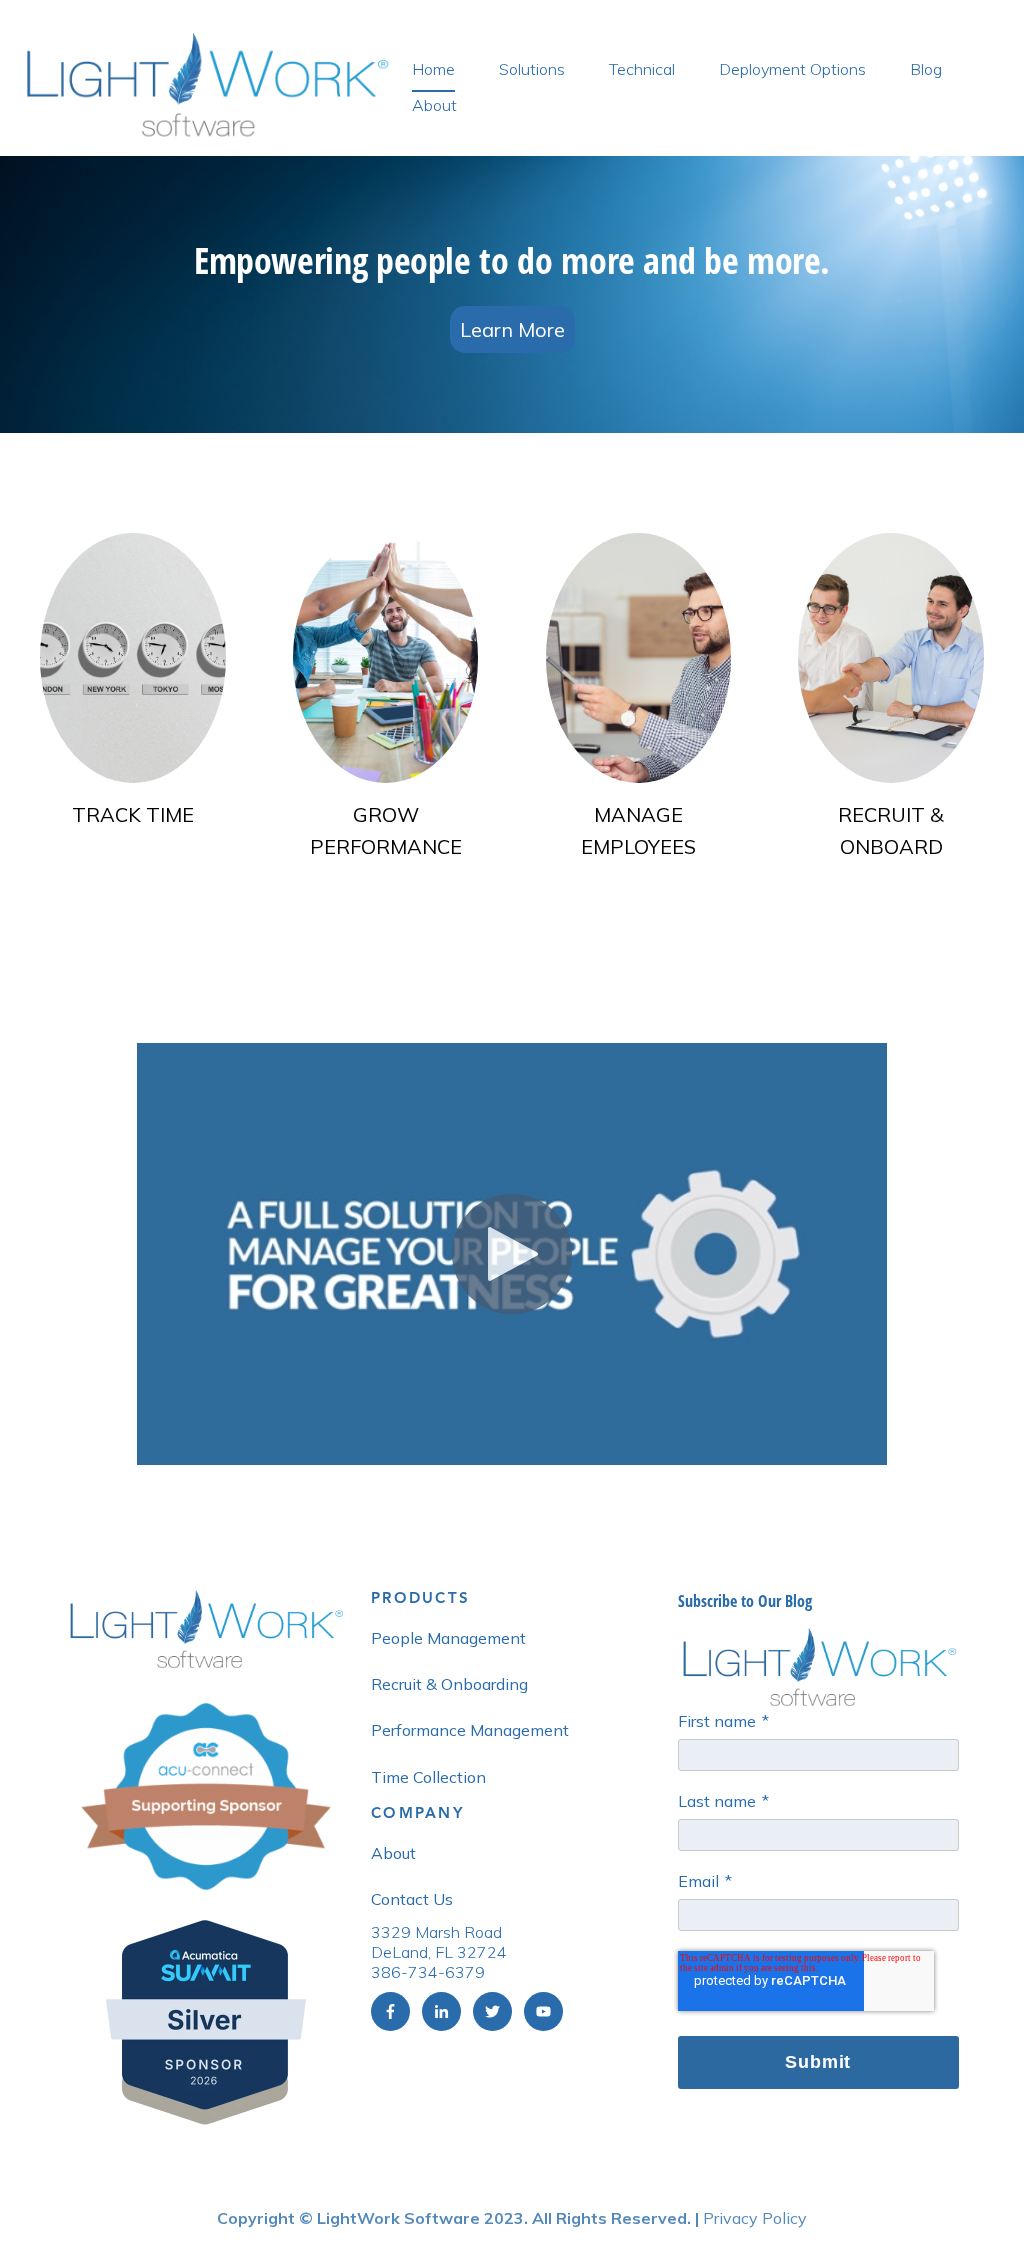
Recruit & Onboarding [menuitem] (449, 1684)
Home (433, 69)
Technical (642, 69)
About (434, 105)
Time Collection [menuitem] (428, 1777)
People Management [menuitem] (448, 1638)
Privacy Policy (755, 2218)
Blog (926, 69)
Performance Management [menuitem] (470, 1730)
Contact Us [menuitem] (412, 1899)
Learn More (512, 329)
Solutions (532, 69)
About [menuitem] (393, 1853)
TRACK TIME (133, 814)
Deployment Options (792, 69)
